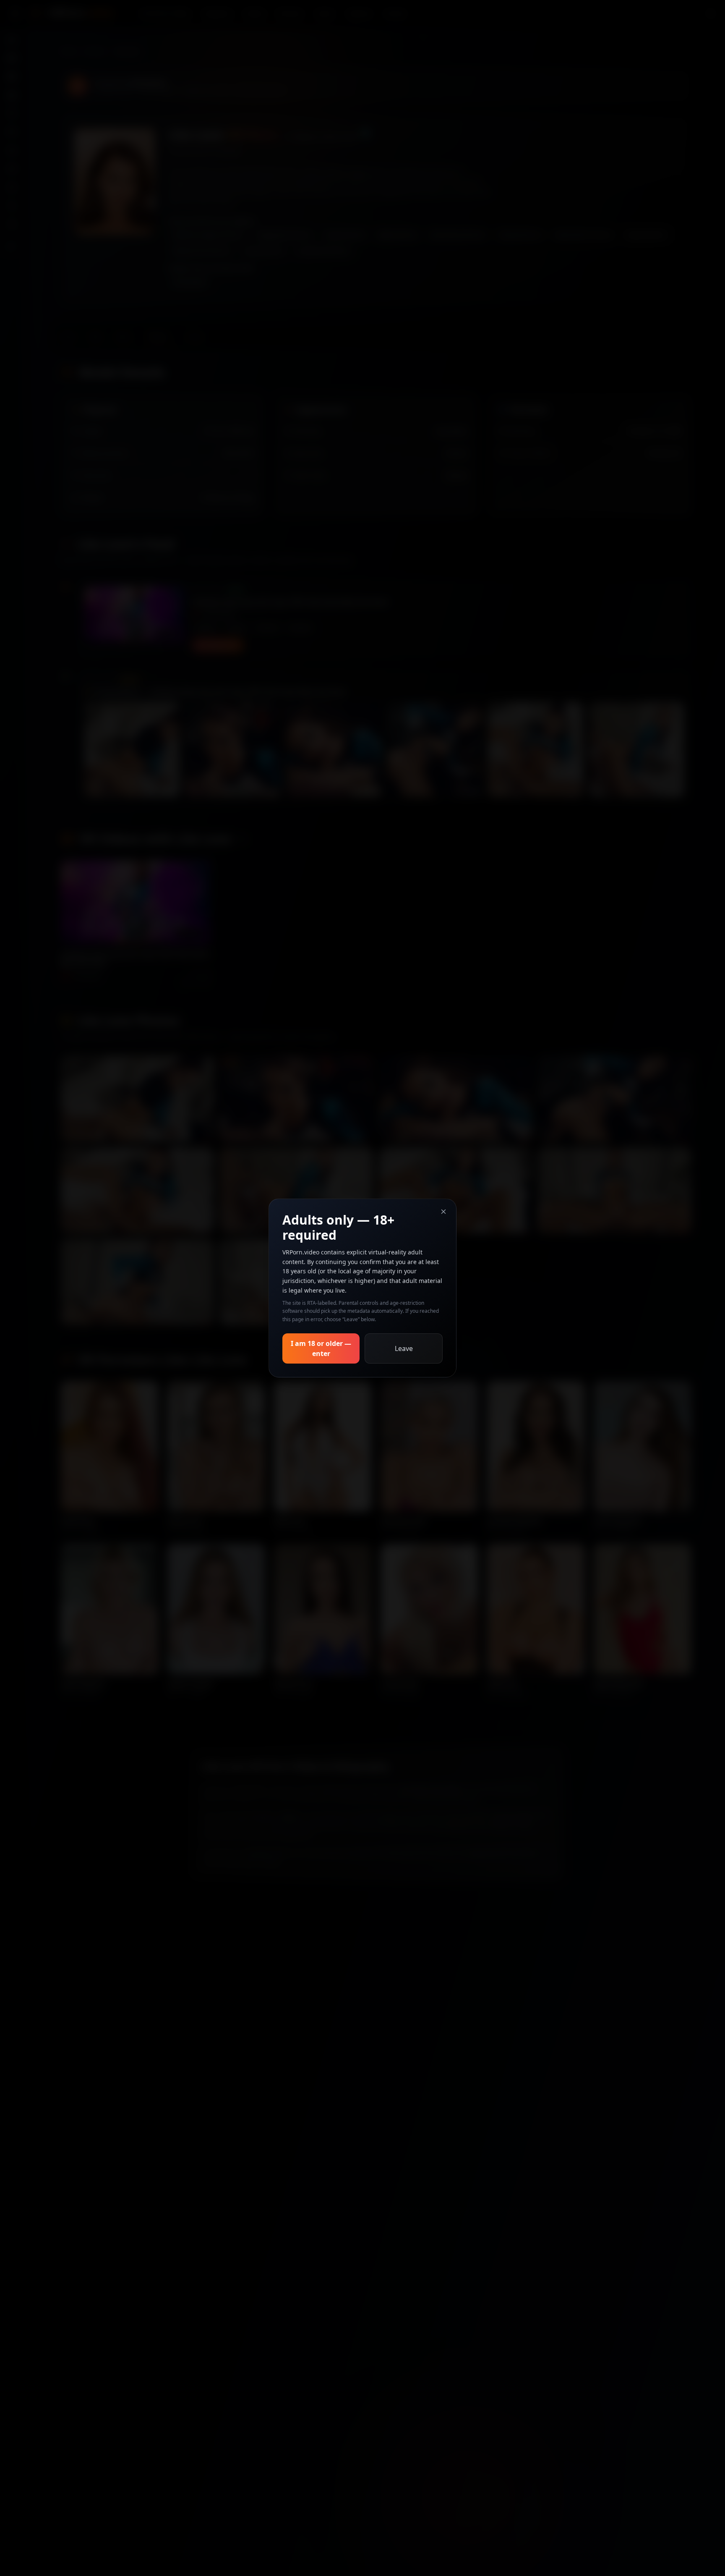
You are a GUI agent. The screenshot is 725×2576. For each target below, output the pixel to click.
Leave (404, 1348)
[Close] (443, 1212)
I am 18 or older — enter (321, 1348)
